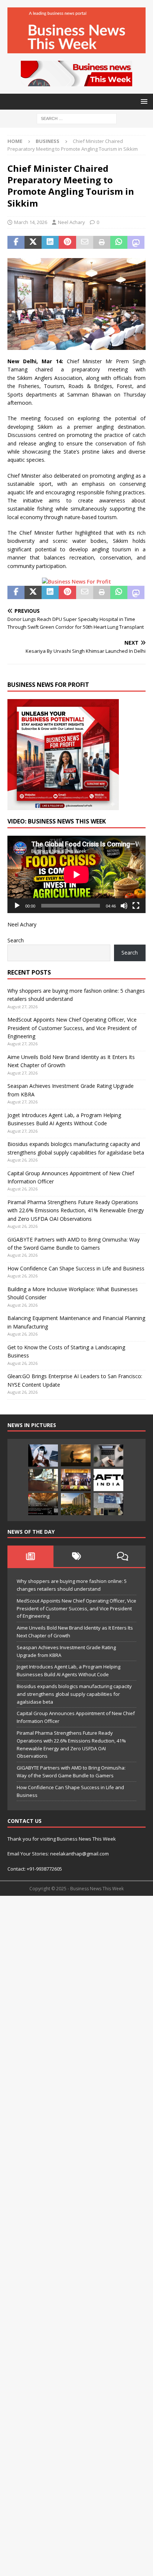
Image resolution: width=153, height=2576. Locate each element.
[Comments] (123, 1556)
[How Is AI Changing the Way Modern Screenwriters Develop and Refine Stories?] (108, 1456)
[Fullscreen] (136, 906)
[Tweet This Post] (33, 243)
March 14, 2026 (31, 222)
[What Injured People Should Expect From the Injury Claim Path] (43, 1480)
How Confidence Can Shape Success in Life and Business (76, 1268)
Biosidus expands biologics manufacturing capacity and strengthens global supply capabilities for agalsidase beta (74, 1694)
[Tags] (76, 1556)
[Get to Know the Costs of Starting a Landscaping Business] (76, 1456)
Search (16, 940)
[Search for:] (77, 118)
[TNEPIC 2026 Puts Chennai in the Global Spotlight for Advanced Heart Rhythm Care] (76, 1480)
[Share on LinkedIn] (50, 243)
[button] (143, 101)
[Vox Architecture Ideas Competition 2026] (43, 1504)
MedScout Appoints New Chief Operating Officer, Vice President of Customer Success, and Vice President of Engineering (72, 1028)
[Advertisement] (76, 2235)
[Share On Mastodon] (136, 243)
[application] (76, 874)
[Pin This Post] (67, 243)
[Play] (17, 906)
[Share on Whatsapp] (119, 243)
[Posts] (30, 1556)
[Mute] (124, 906)
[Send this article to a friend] (85, 243)
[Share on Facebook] (16, 243)
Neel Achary (71, 222)
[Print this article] (102, 243)
